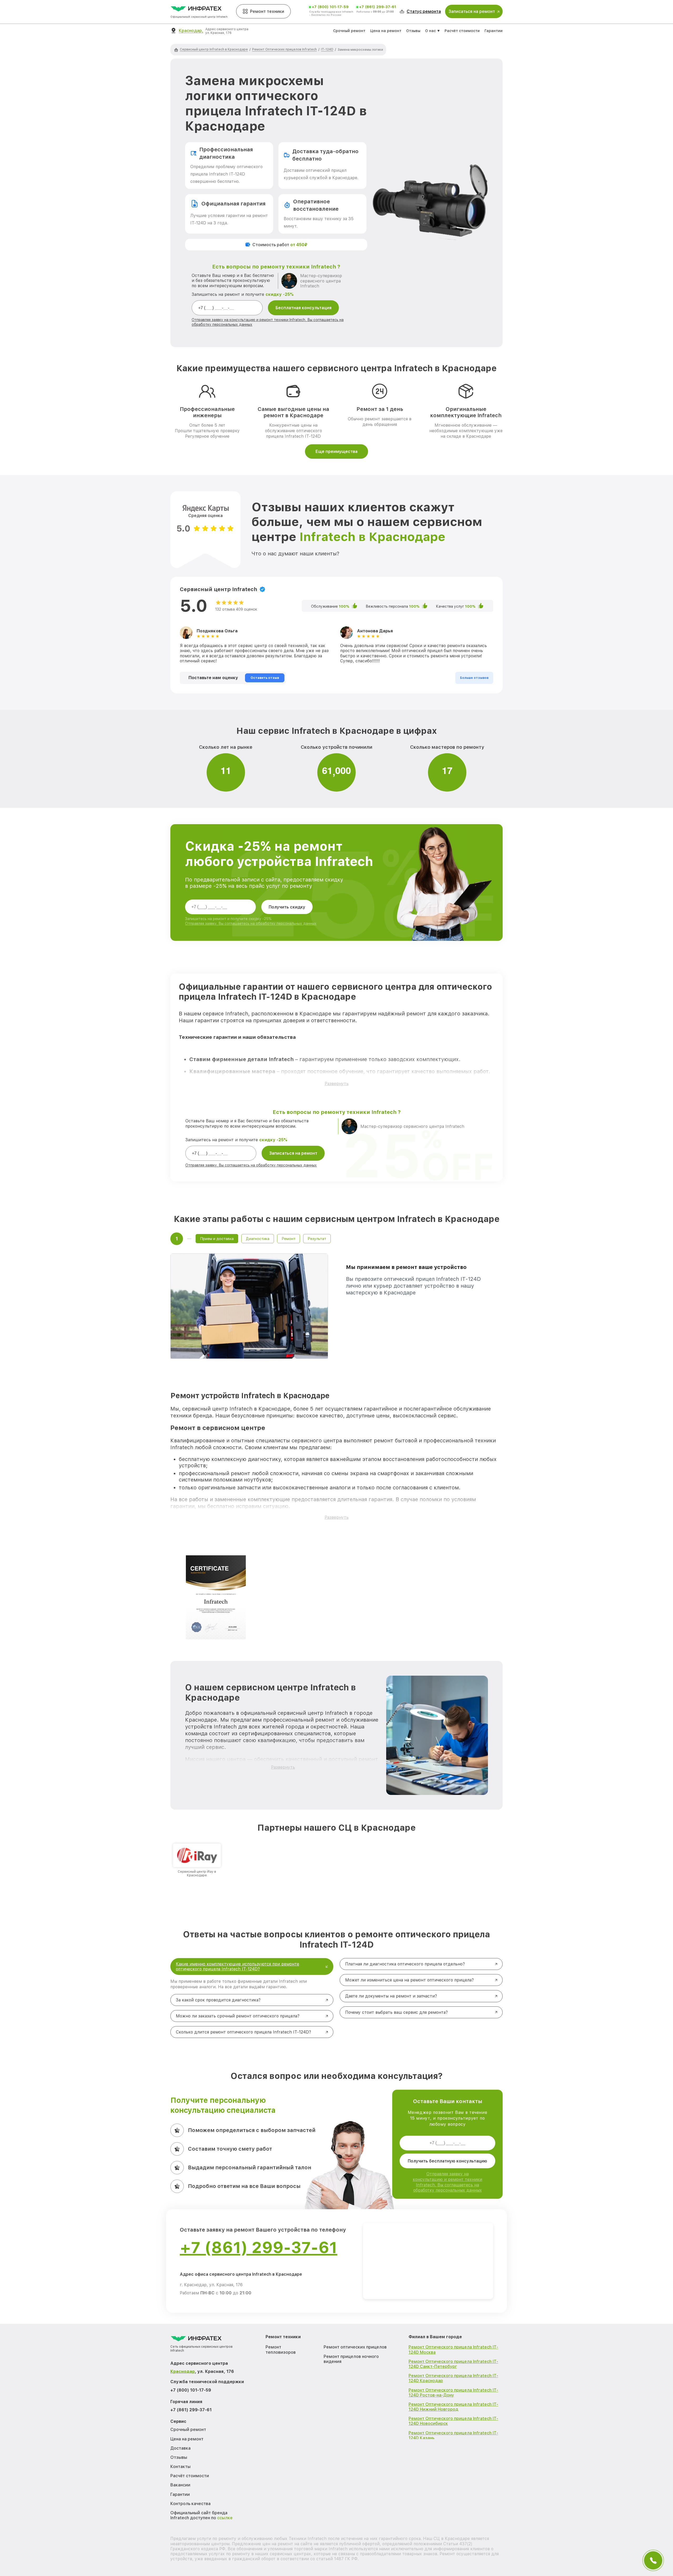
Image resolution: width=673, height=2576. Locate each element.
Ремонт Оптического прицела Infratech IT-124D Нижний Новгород (453, 2407)
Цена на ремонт (386, 31)
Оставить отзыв (265, 678)
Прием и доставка (217, 1239)
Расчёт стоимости (462, 31)
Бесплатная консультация (304, 308)
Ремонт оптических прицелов (355, 2347)
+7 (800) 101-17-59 (330, 7)
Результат (317, 1239)
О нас (430, 31)
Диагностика (258, 1239)
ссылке (225, 2518)
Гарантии (494, 31)
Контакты (180, 2467)
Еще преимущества (336, 451)
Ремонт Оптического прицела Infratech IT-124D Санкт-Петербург (453, 2364)
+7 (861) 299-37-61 (378, 7)
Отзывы (413, 31)
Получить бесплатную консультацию (447, 2161)
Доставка (180, 2448)
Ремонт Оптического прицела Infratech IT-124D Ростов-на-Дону (453, 2393)
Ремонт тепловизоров (281, 2350)
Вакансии (180, 2485)
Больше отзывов (474, 678)
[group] (197, 1860)
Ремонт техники (267, 11)
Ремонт (289, 1239)
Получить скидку (287, 907)
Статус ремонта (424, 11)
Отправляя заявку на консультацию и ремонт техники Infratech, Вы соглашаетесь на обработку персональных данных (447, 2182)
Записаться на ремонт (293, 1153)
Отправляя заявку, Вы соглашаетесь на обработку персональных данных (251, 923)
